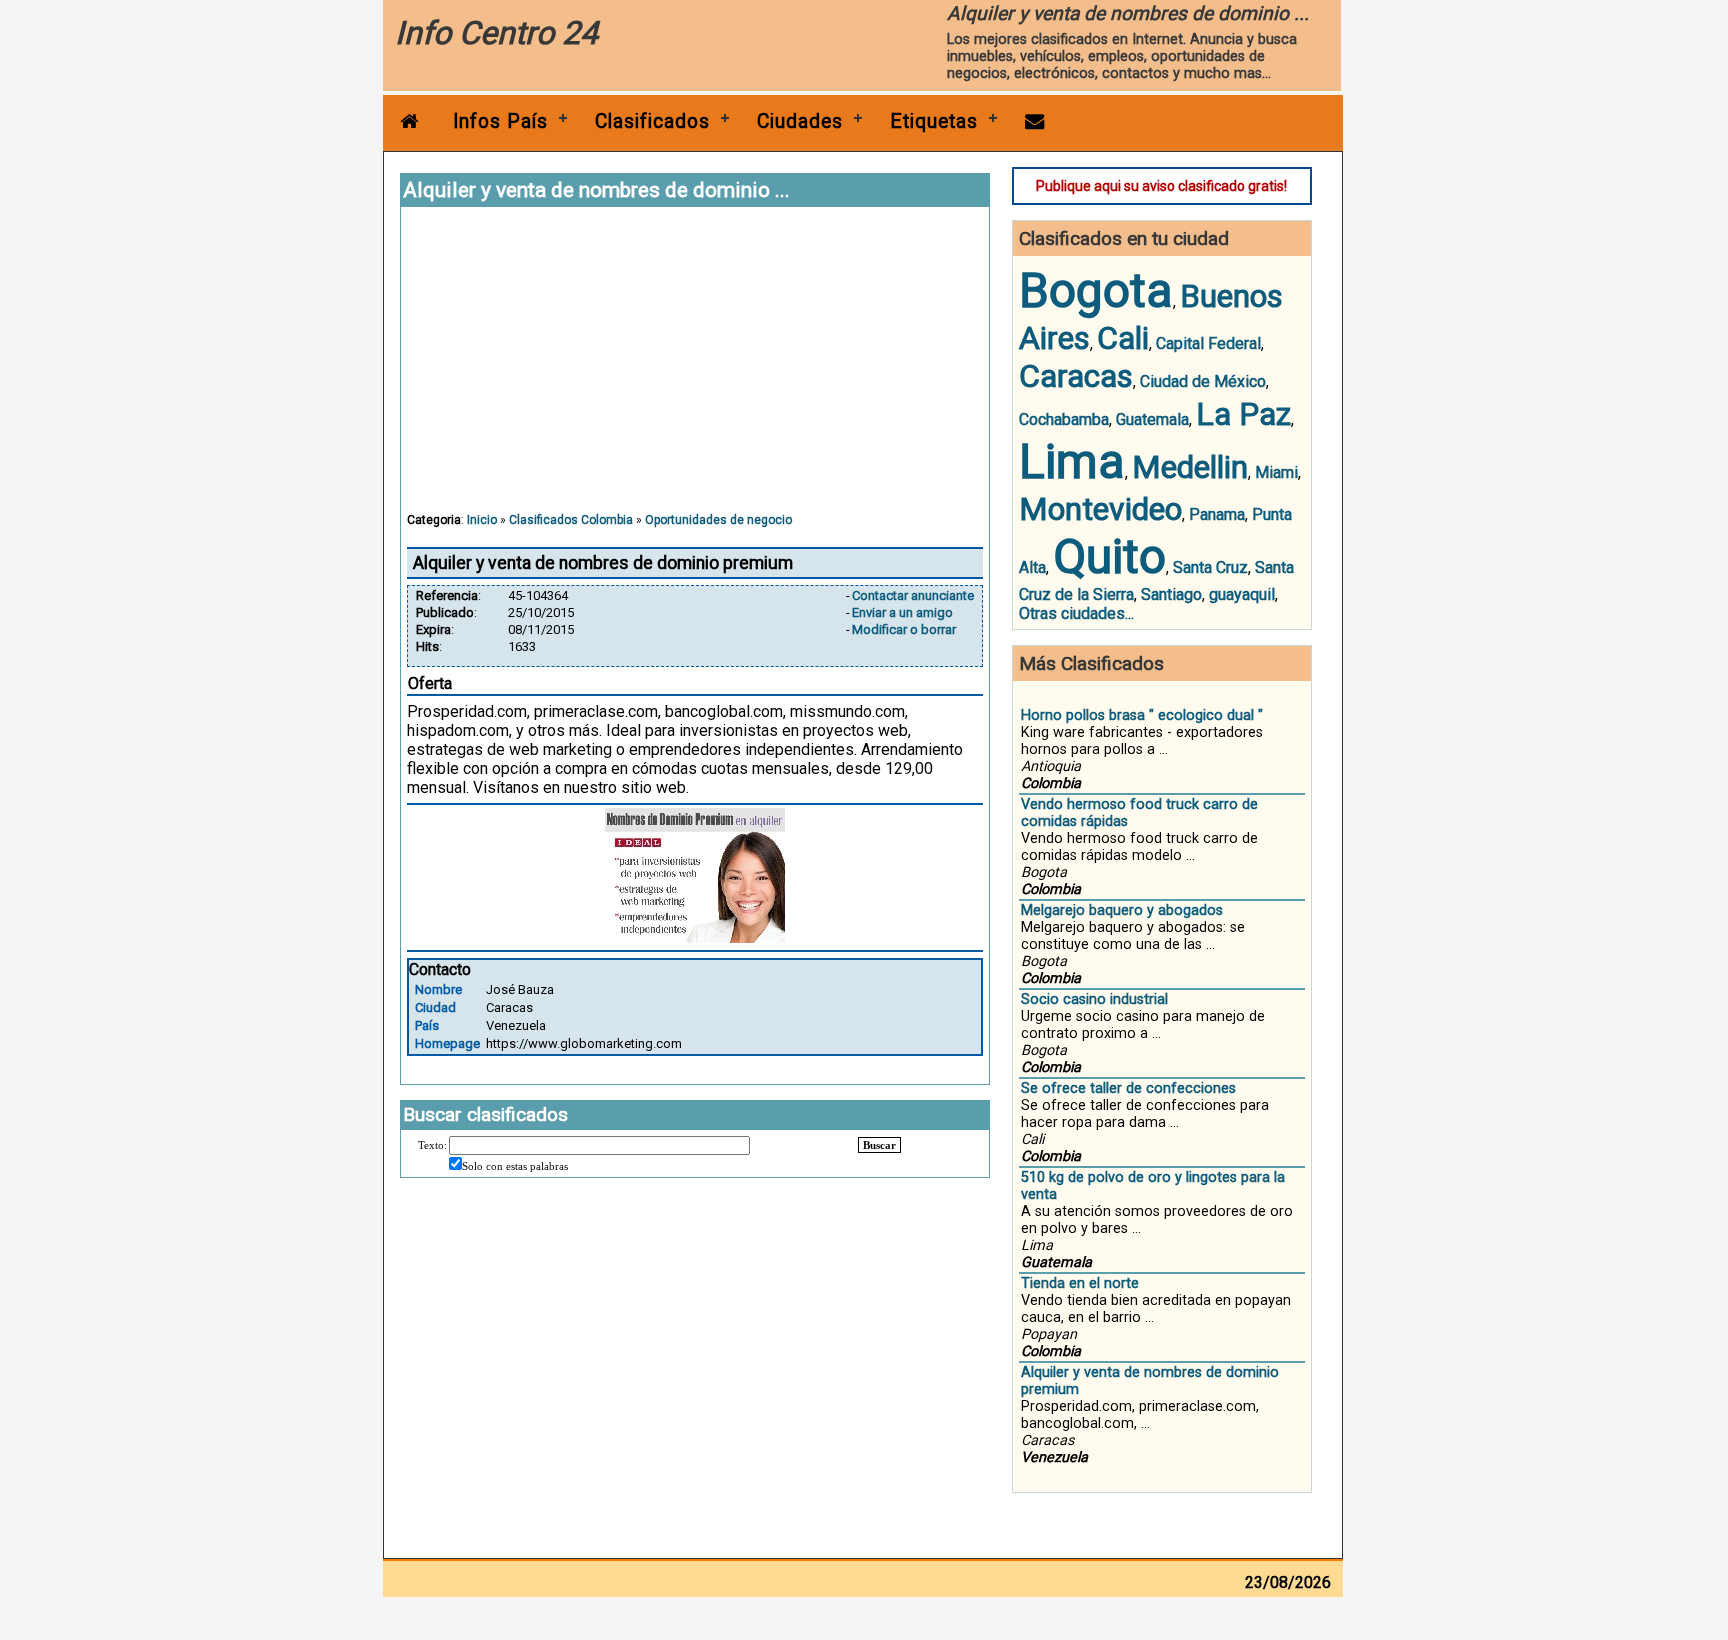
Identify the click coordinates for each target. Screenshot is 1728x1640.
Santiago (1171, 594)
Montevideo (1100, 509)
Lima (1072, 461)
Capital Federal (1208, 343)
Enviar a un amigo (902, 612)
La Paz (1243, 414)
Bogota (1096, 290)
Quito (1109, 556)
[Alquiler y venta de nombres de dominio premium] (695, 937)
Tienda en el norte (1080, 1283)
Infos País (500, 121)
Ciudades (800, 121)
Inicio (482, 520)
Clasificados (652, 121)
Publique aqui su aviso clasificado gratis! (1161, 186)
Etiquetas (934, 121)
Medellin (1190, 467)
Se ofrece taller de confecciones (1128, 1088)
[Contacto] (1035, 121)
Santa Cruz (1210, 567)
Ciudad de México (1203, 381)
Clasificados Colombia (571, 520)
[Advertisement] (695, 369)
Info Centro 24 (496, 33)
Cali (1123, 338)
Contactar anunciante (913, 595)
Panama (1217, 514)
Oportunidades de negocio (718, 520)
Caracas (1076, 376)
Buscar (879, 1145)
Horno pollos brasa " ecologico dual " (1142, 715)
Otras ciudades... (1076, 613)
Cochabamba (1064, 419)
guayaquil (1242, 594)
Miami (1276, 472)
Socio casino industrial (1094, 999)
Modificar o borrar (904, 629)
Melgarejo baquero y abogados (1122, 910)
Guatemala (1152, 419)
